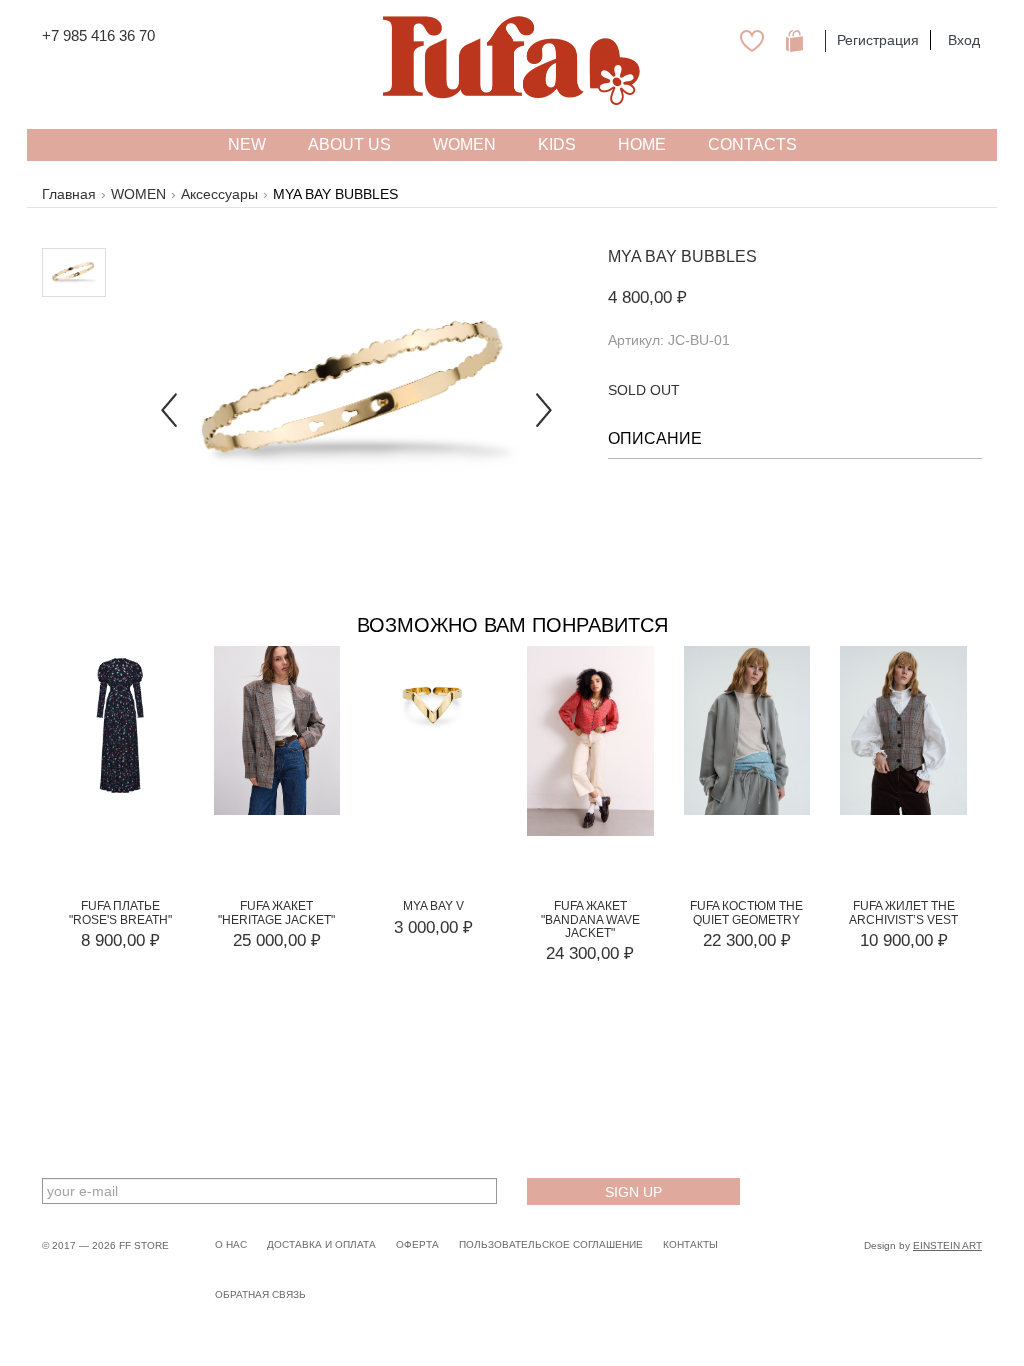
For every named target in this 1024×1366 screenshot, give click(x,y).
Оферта (417, 1244)
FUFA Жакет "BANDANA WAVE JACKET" (590, 919)
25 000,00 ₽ (277, 940)
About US (349, 144)
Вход (964, 40)
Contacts (752, 144)
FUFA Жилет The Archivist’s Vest (903, 912)
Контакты (690, 1244)
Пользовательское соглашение (551, 1244)
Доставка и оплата (321, 1244)
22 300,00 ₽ (747, 940)
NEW (247, 144)
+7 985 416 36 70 (98, 35)
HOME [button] (642, 144)
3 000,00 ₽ (433, 927)
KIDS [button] (557, 144)
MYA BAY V (433, 906)
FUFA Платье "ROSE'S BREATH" (120, 912)
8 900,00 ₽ (120, 940)
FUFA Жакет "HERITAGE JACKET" (276, 912)
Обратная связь (260, 1294)
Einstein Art (947, 1245)
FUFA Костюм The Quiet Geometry (746, 912)
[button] (169, 393)
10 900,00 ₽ (904, 940)
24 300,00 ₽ (590, 953)
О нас (231, 1244)
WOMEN (138, 194)
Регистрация (878, 40)
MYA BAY (642, 256)
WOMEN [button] (464, 144)
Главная (69, 194)
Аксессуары (219, 194)
